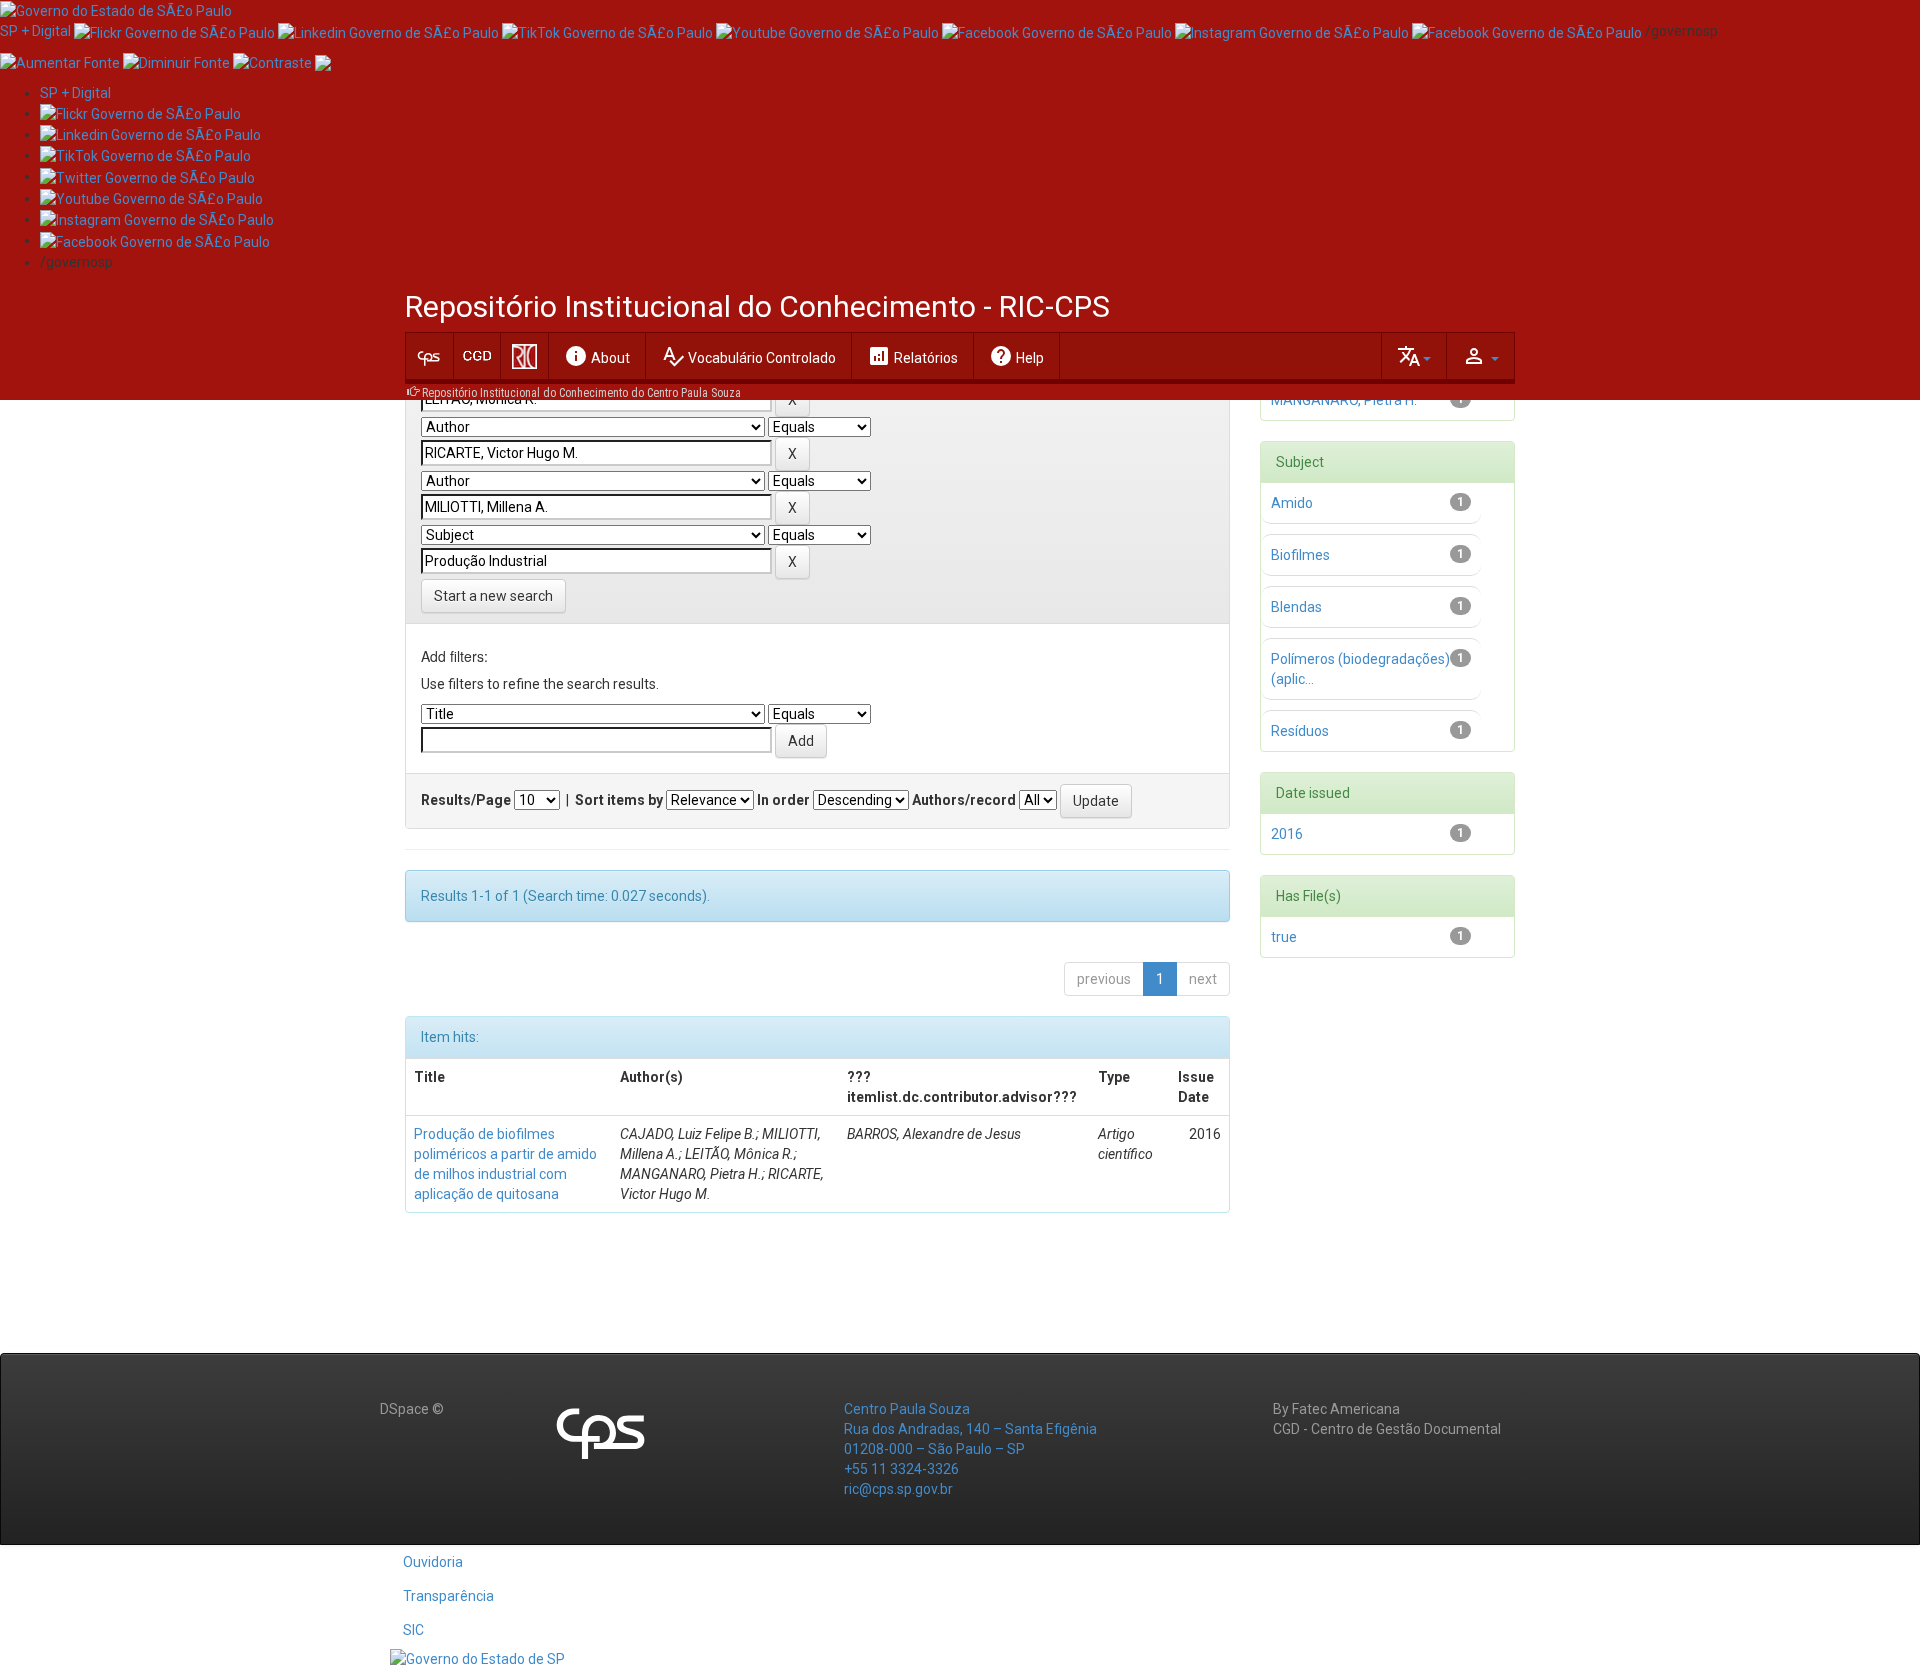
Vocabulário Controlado (748, 356)
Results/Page (466, 800)
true (1284, 937)
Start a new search (493, 596)
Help (1016, 356)
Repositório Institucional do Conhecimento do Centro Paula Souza (581, 393)
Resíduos (1300, 731)
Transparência (448, 1596)
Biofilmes (1300, 555)
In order (783, 800)
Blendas (1296, 607)
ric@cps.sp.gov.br (898, 1489)
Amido (1292, 503)
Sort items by (619, 800)
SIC (413, 1630)
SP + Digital (35, 31)
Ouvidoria (433, 1562)
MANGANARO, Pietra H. (1344, 400)
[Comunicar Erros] (323, 61)
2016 (1287, 834)
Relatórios (912, 356)
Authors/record (964, 800)
